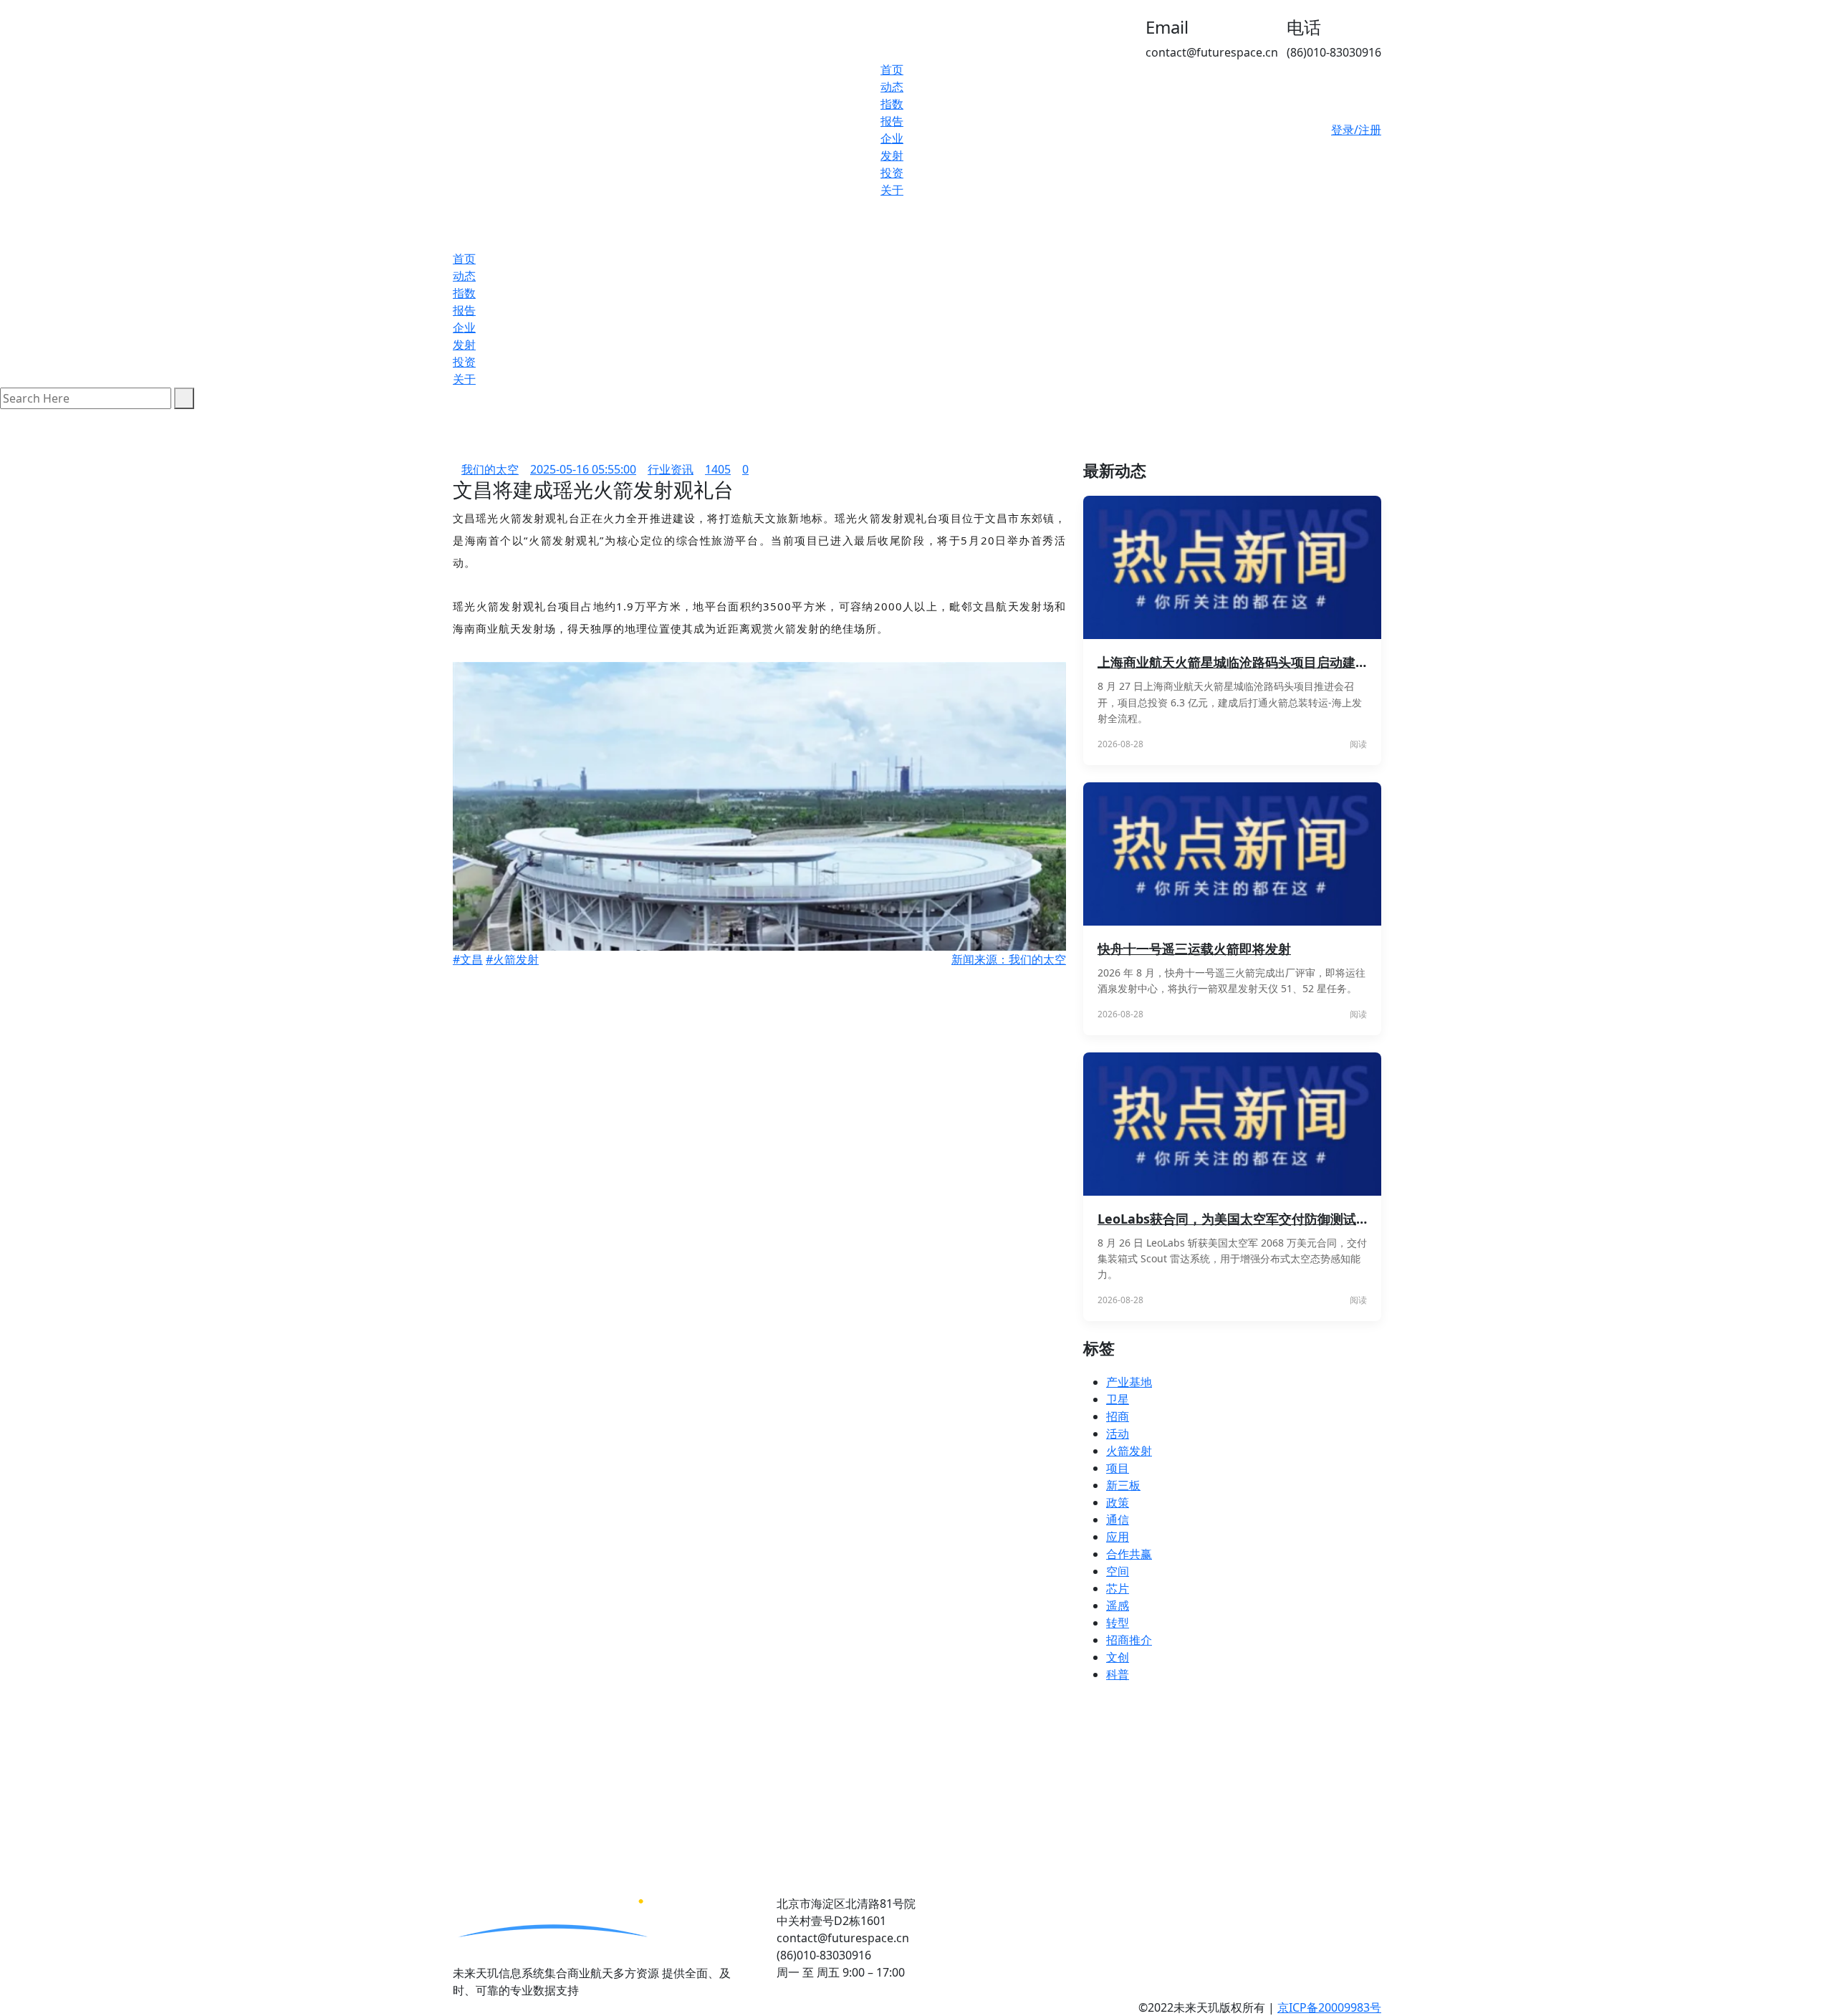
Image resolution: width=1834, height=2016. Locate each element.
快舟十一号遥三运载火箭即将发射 (1194, 949)
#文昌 (468, 959)
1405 (718, 469)
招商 (1118, 1416)
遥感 (1118, 1605)
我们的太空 (490, 469)
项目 (1118, 1468)
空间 (1118, 1571)
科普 (1118, 1674)
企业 (892, 138)
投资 (892, 173)
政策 (1118, 1502)
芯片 (1118, 1588)
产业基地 (1129, 1382)
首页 (892, 69)
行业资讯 (671, 469)
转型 (1118, 1623)
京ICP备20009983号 (1329, 2007)
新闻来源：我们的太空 (1009, 959)
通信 (1118, 1520)
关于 (892, 190)
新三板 (1123, 1485)
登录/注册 (1356, 130)
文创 (1118, 1657)
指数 (892, 104)
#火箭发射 (512, 959)
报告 (892, 121)
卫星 (1118, 1399)
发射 (892, 155)
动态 (892, 87)
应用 (1118, 1537)
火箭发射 (1129, 1451)
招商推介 (1129, 1640)
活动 (1118, 1434)
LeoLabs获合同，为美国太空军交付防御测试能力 (1232, 1219)
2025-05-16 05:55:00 (583, 469)
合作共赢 (1129, 1554)
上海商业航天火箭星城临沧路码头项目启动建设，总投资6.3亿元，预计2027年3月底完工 (1232, 662)
